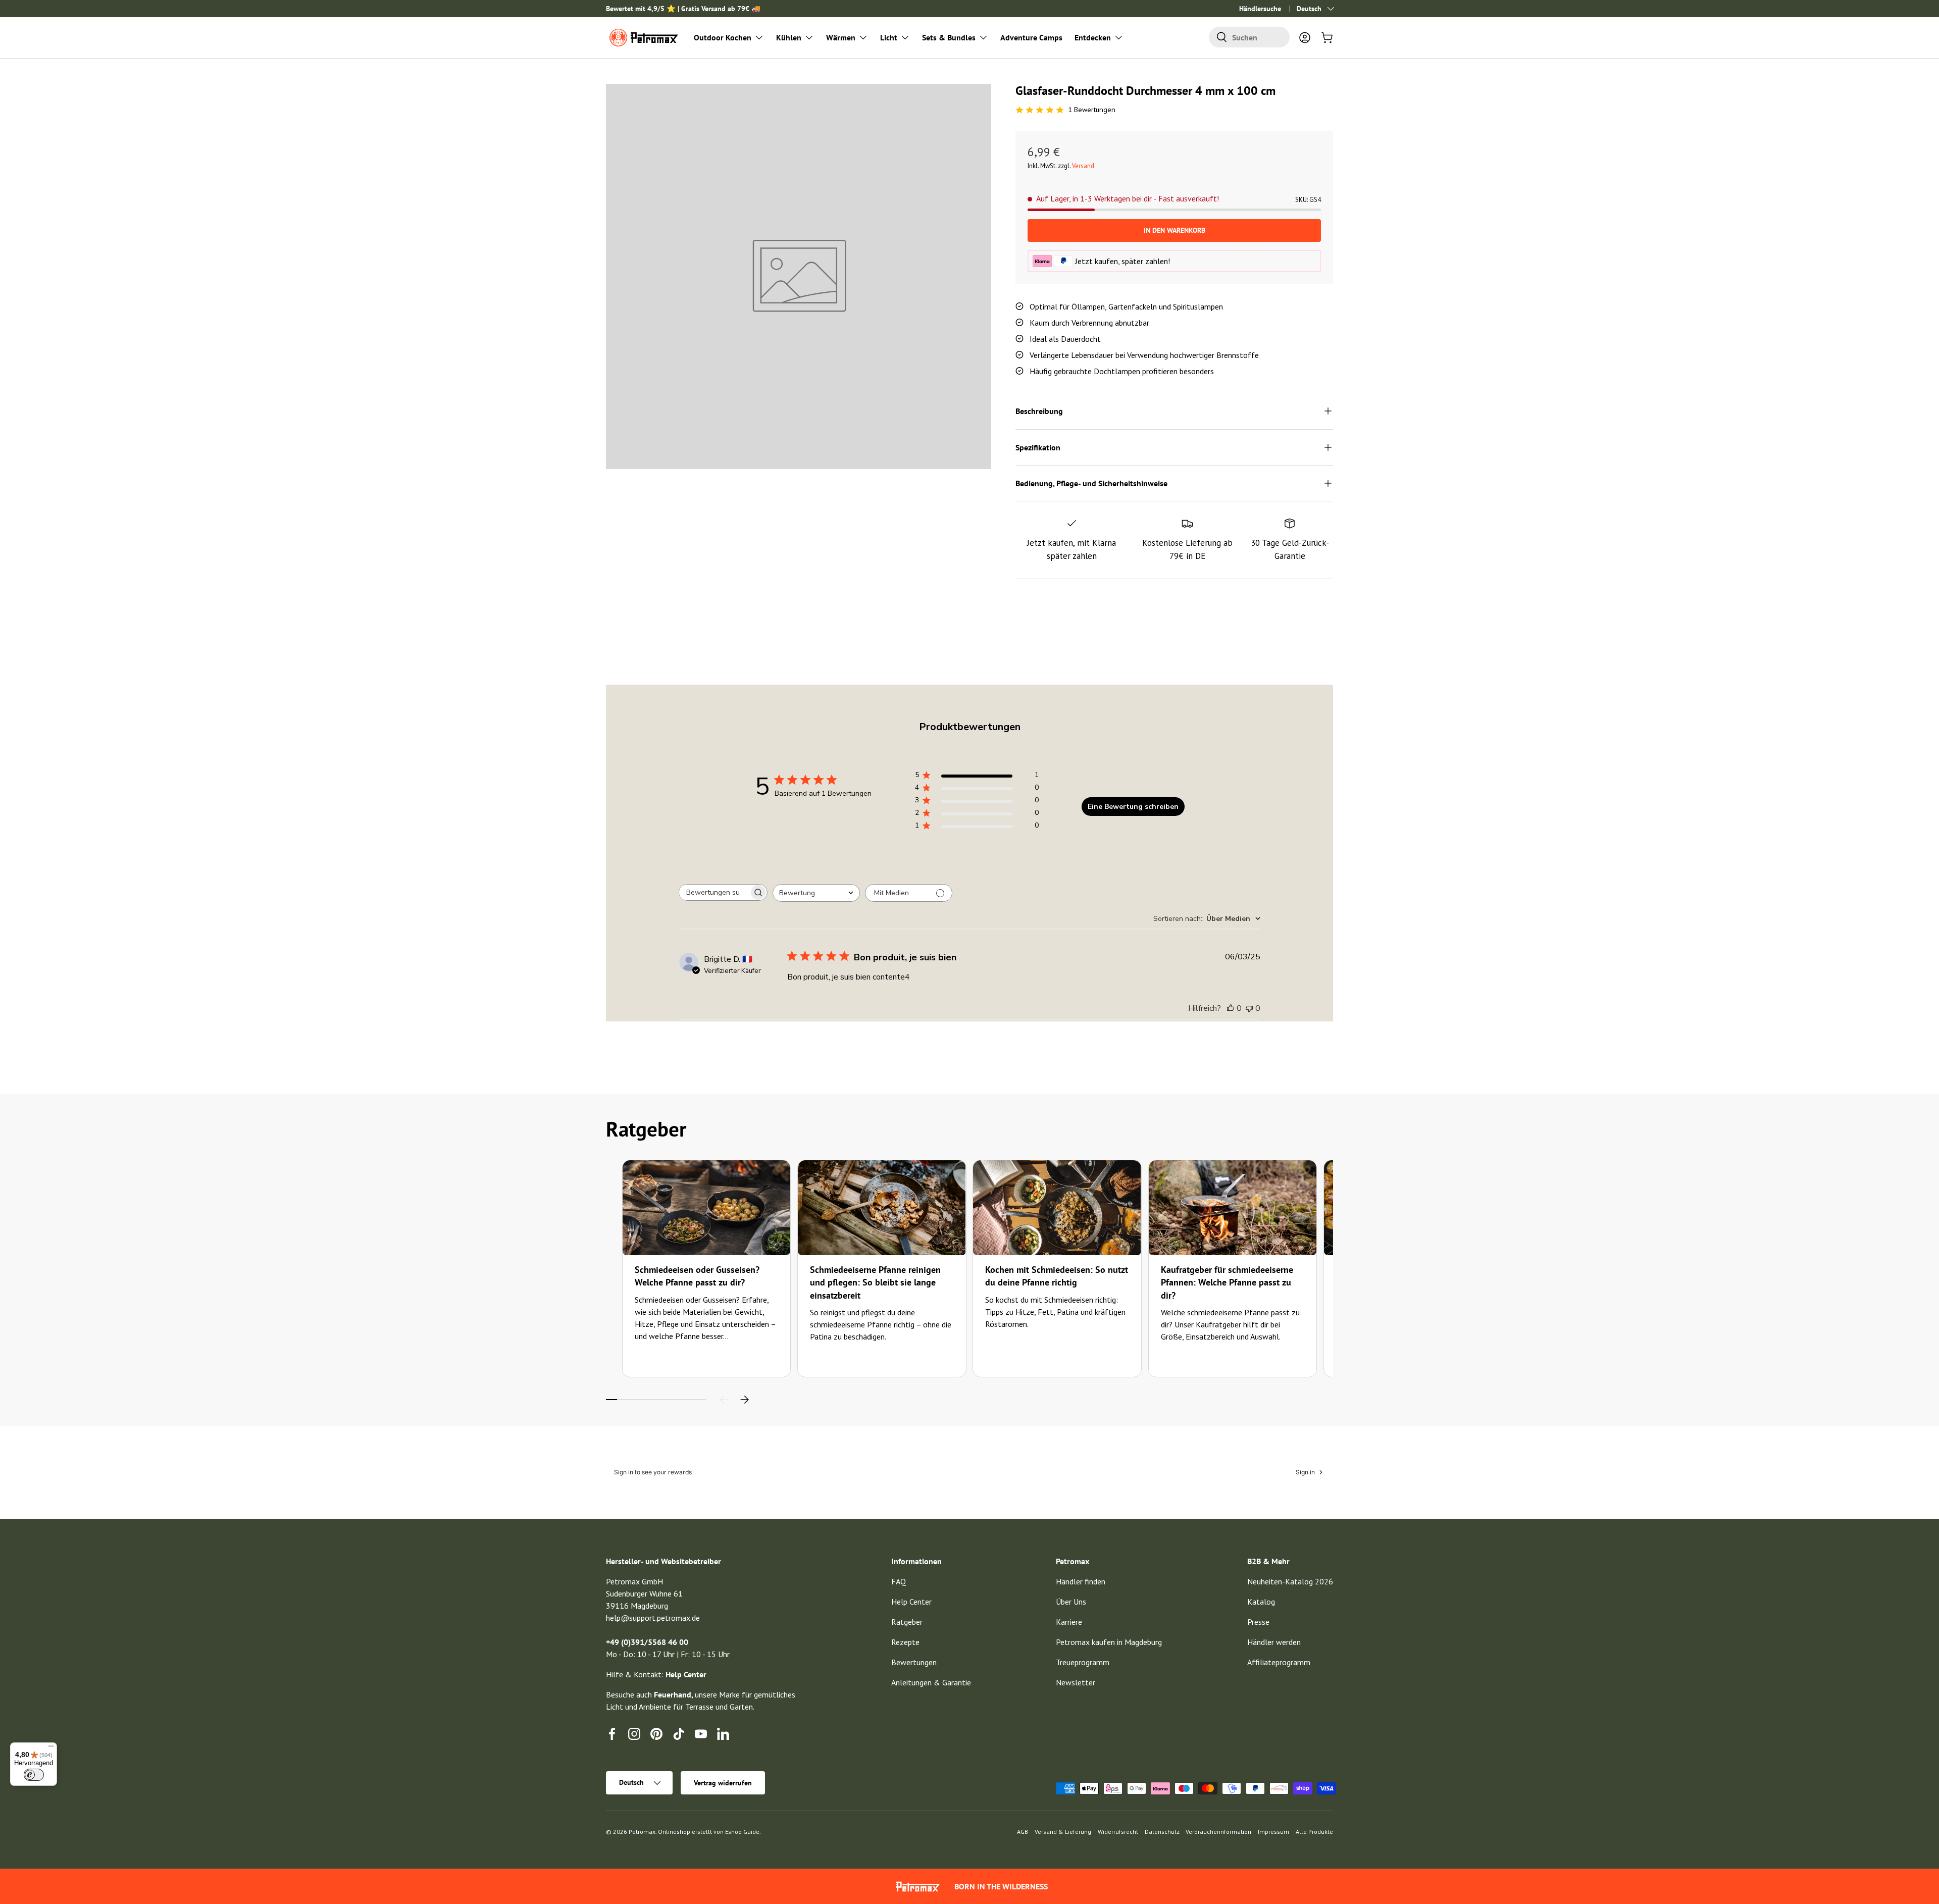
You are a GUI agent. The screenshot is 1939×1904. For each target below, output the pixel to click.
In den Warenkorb (1175, 230)
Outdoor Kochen (723, 37)
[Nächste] (744, 1400)
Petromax (642, 1832)
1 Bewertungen (1092, 110)
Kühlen (789, 37)
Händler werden (1274, 1642)
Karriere (1069, 1622)
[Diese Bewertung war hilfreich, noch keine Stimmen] (1231, 1008)
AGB (1023, 1832)
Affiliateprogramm (1279, 1662)
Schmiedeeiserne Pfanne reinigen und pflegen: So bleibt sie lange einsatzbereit (875, 1282)
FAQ (899, 1581)
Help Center (911, 1602)
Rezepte (905, 1642)
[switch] (34, 1775)
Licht (889, 37)
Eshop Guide (742, 1832)
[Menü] (51, 1748)
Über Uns (1071, 1602)
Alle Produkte (1314, 1832)
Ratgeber (907, 1622)
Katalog (1261, 1602)
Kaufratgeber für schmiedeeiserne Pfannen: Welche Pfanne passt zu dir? (1227, 1282)
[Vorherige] (724, 1400)
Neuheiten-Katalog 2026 (1290, 1581)
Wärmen (841, 37)
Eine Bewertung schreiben (1133, 807)
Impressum (1273, 1832)
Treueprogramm (1083, 1662)
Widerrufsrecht (1118, 1832)
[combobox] (1249, 37)
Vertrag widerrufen (723, 1783)
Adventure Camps (1031, 37)
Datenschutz (1162, 1832)
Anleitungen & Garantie (931, 1682)
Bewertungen (914, 1662)
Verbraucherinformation (1218, 1832)
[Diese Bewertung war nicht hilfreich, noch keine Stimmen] (1249, 1008)
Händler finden (1081, 1581)
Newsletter (1076, 1682)
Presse (1258, 1622)
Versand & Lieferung (1063, 1832)
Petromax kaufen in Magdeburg (1109, 1642)
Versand (1083, 166)
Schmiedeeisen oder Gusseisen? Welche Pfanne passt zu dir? (697, 1276)
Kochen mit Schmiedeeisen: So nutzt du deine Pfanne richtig (1057, 1276)
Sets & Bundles (949, 37)
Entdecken (1093, 37)
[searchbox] (714, 892)
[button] (1327, 37)
